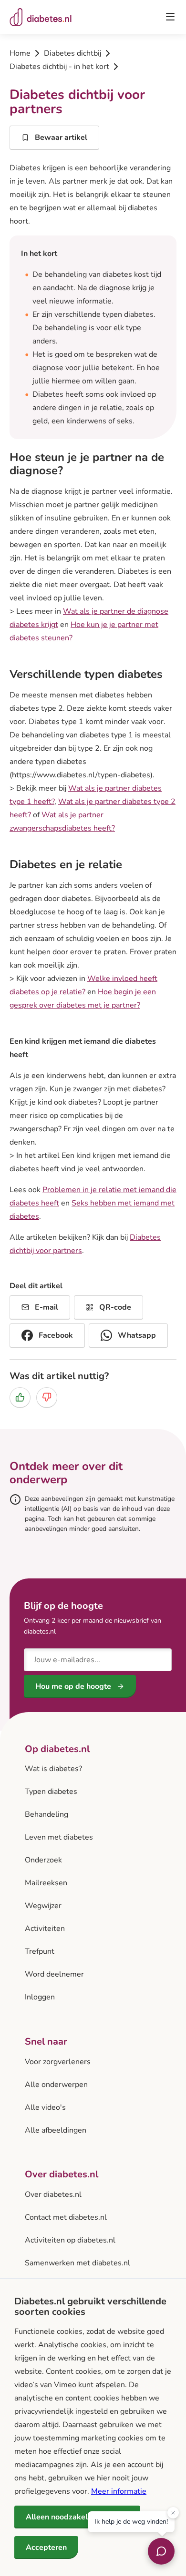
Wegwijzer (43, 1906)
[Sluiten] (173, 2513)
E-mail (46, 1307)
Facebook (56, 1335)
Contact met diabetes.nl (66, 2217)
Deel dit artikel (36, 1286)
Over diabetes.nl (53, 2194)
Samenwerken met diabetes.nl (77, 2263)
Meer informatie (119, 2491)
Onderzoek (43, 1860)
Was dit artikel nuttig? (59, 1376)
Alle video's (45, 2107)
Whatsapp (137, 1335)
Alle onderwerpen (56, 2085)
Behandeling (46, 1814)
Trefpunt (40, 1951)
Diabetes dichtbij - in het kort (59, 67)
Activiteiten (45, 1929)
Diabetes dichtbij (72, 53)
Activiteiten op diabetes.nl (70, 2240)
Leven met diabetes (59, 1837)
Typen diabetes (51, 1792)
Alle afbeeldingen (56, 2130)
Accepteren (46, 2547)
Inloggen (40, 1997)
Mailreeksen (46, 1883)
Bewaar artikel (61, 137)
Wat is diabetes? (53, 1769)
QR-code (115, 1307)
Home (20, 53)
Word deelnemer (54, 1974)
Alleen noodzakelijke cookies (77, 2517)
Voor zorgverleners (58, 2062)
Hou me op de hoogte (73, 1686)
